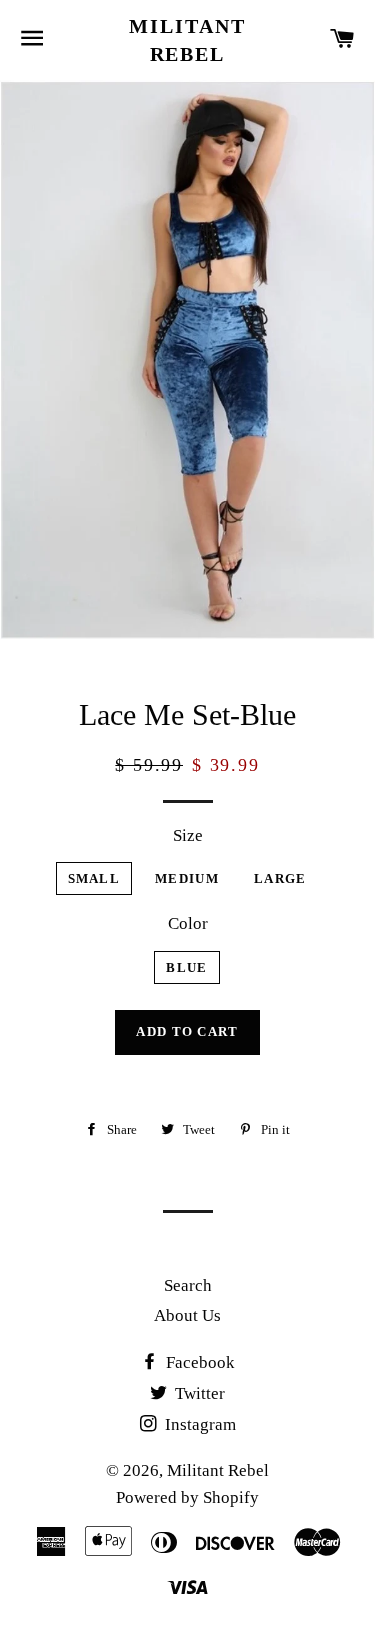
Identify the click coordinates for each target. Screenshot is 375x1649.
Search (188, 1285)
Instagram (198, 1424)
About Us (187, 1315)
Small (94, 878)
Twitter (198, 1393)
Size (188, 835)
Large (280, 878)
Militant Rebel (187, 40)
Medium (187, 878)
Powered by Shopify (187, 1497)
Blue (186, 967)
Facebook (198, 1362)
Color (188, 923)
